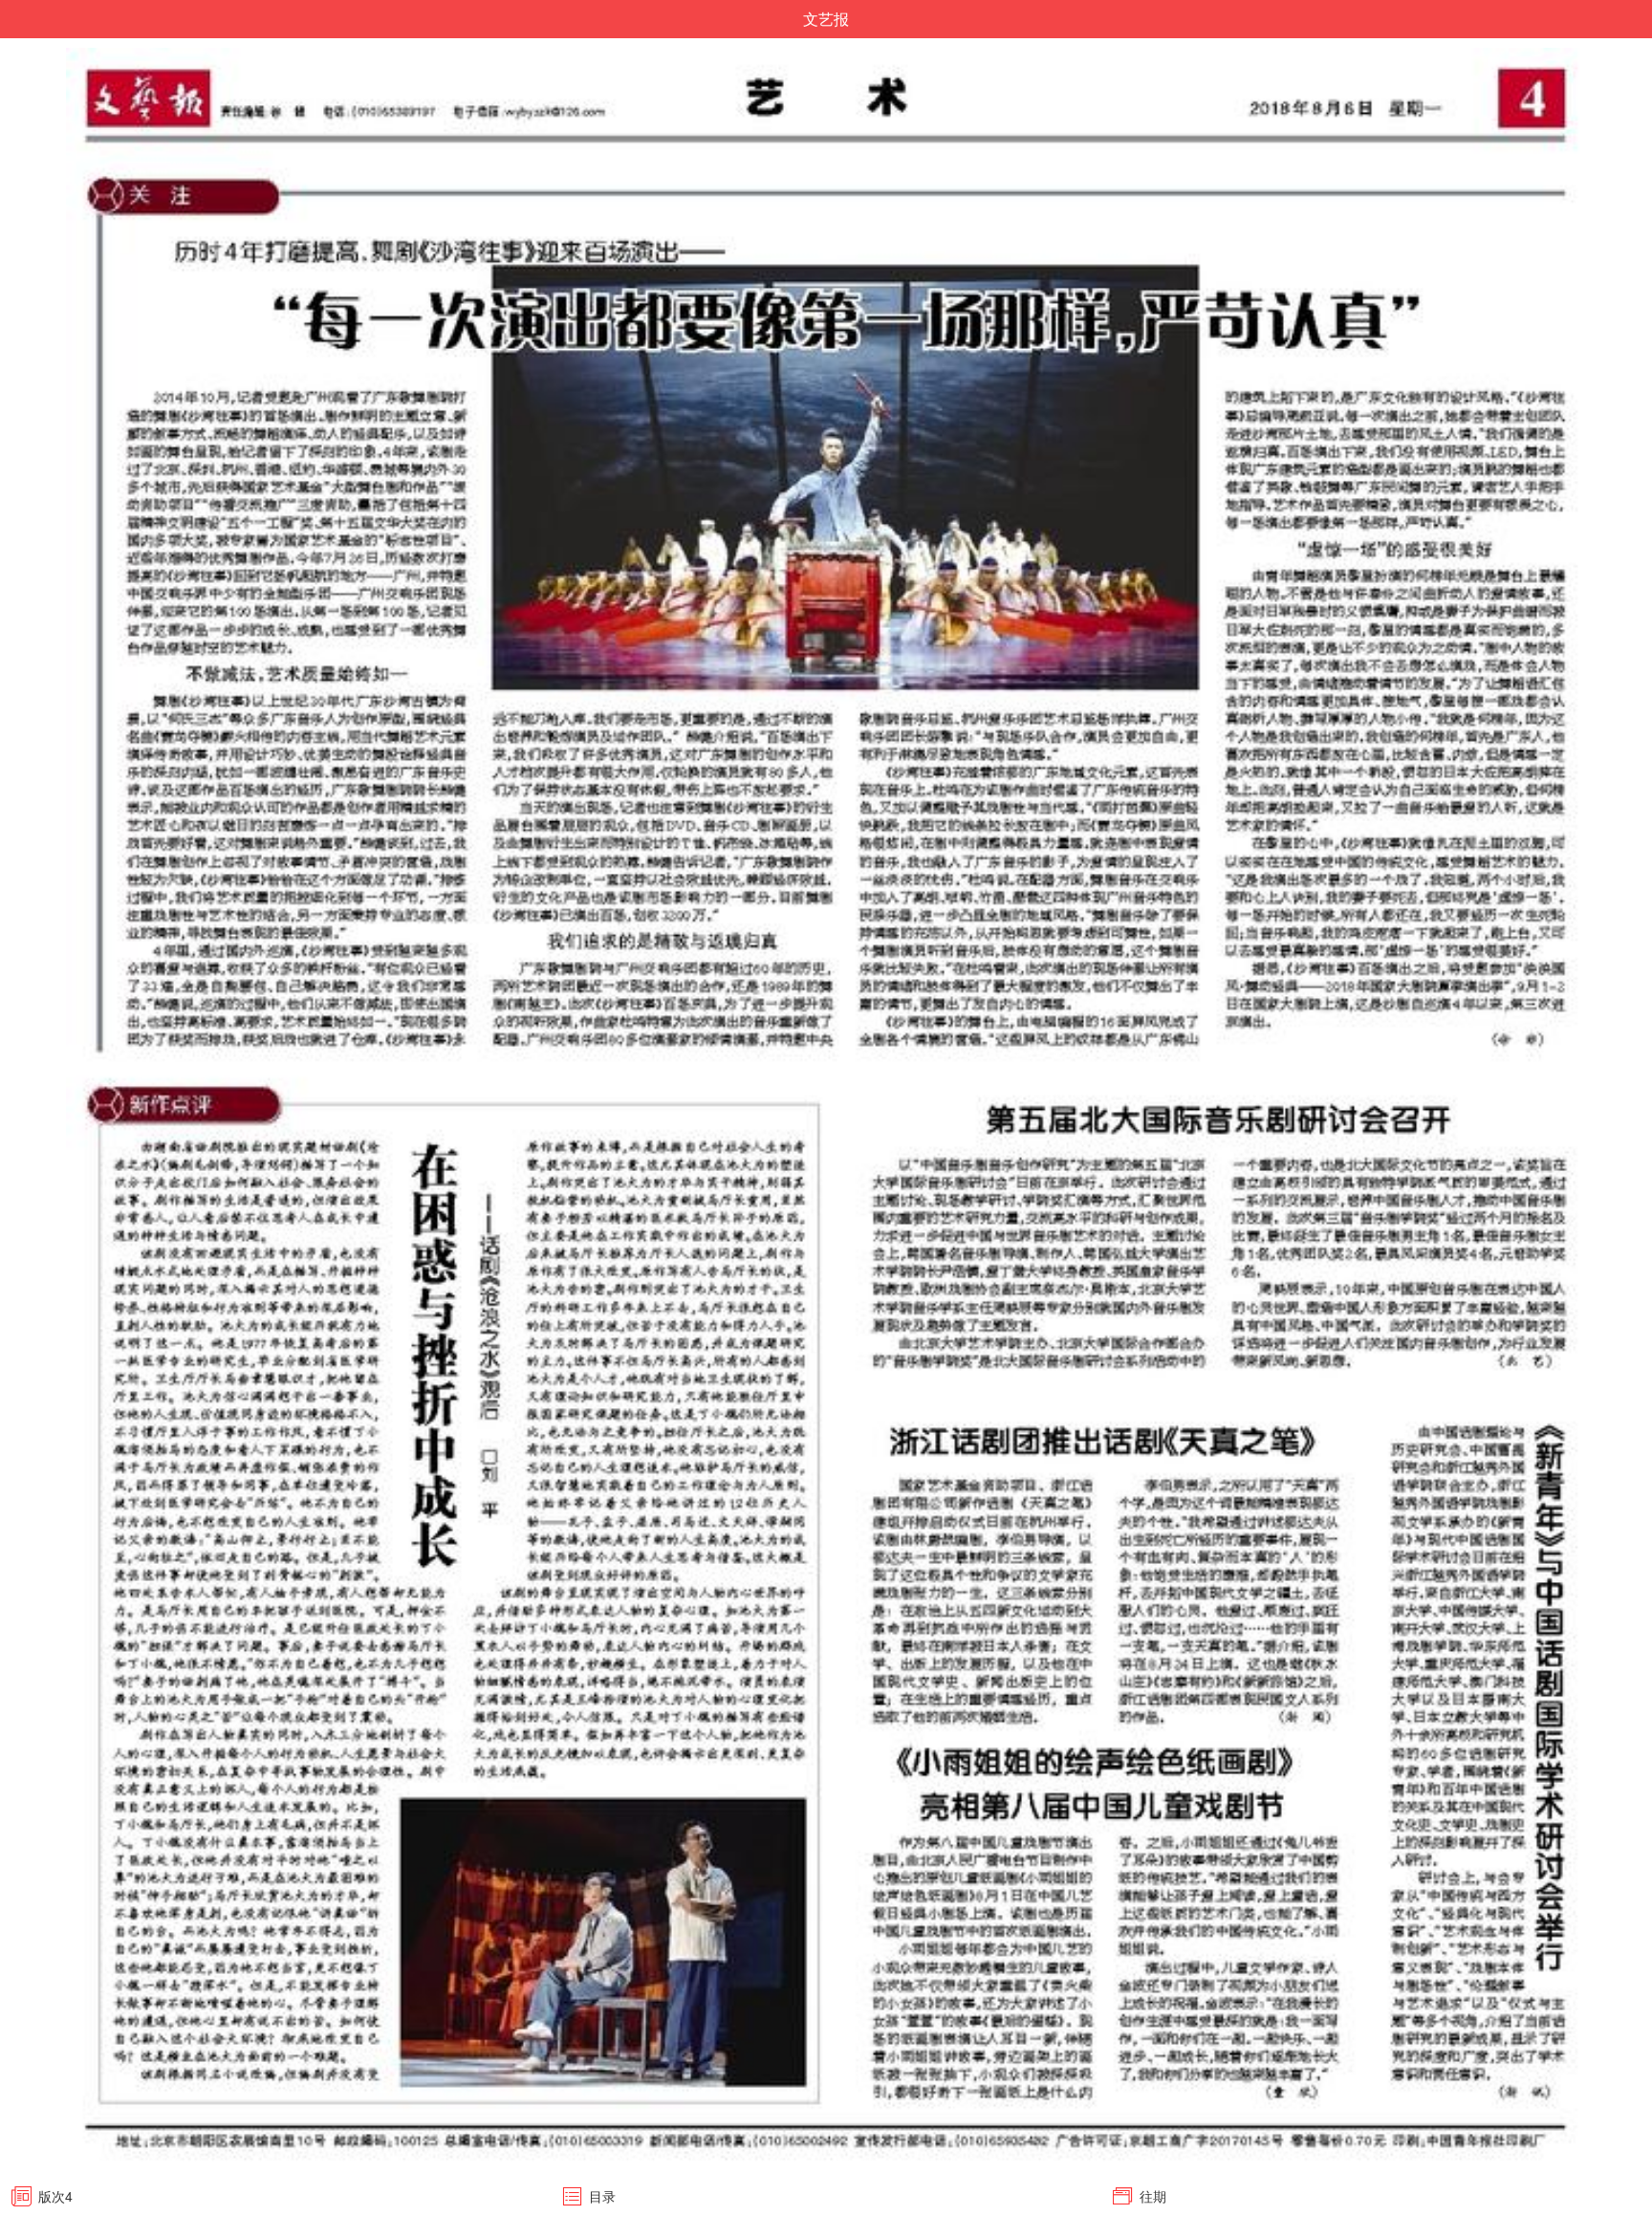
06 (1622, 21)
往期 (1153, 2196)
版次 (55, 2196)
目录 (602, 2196)
